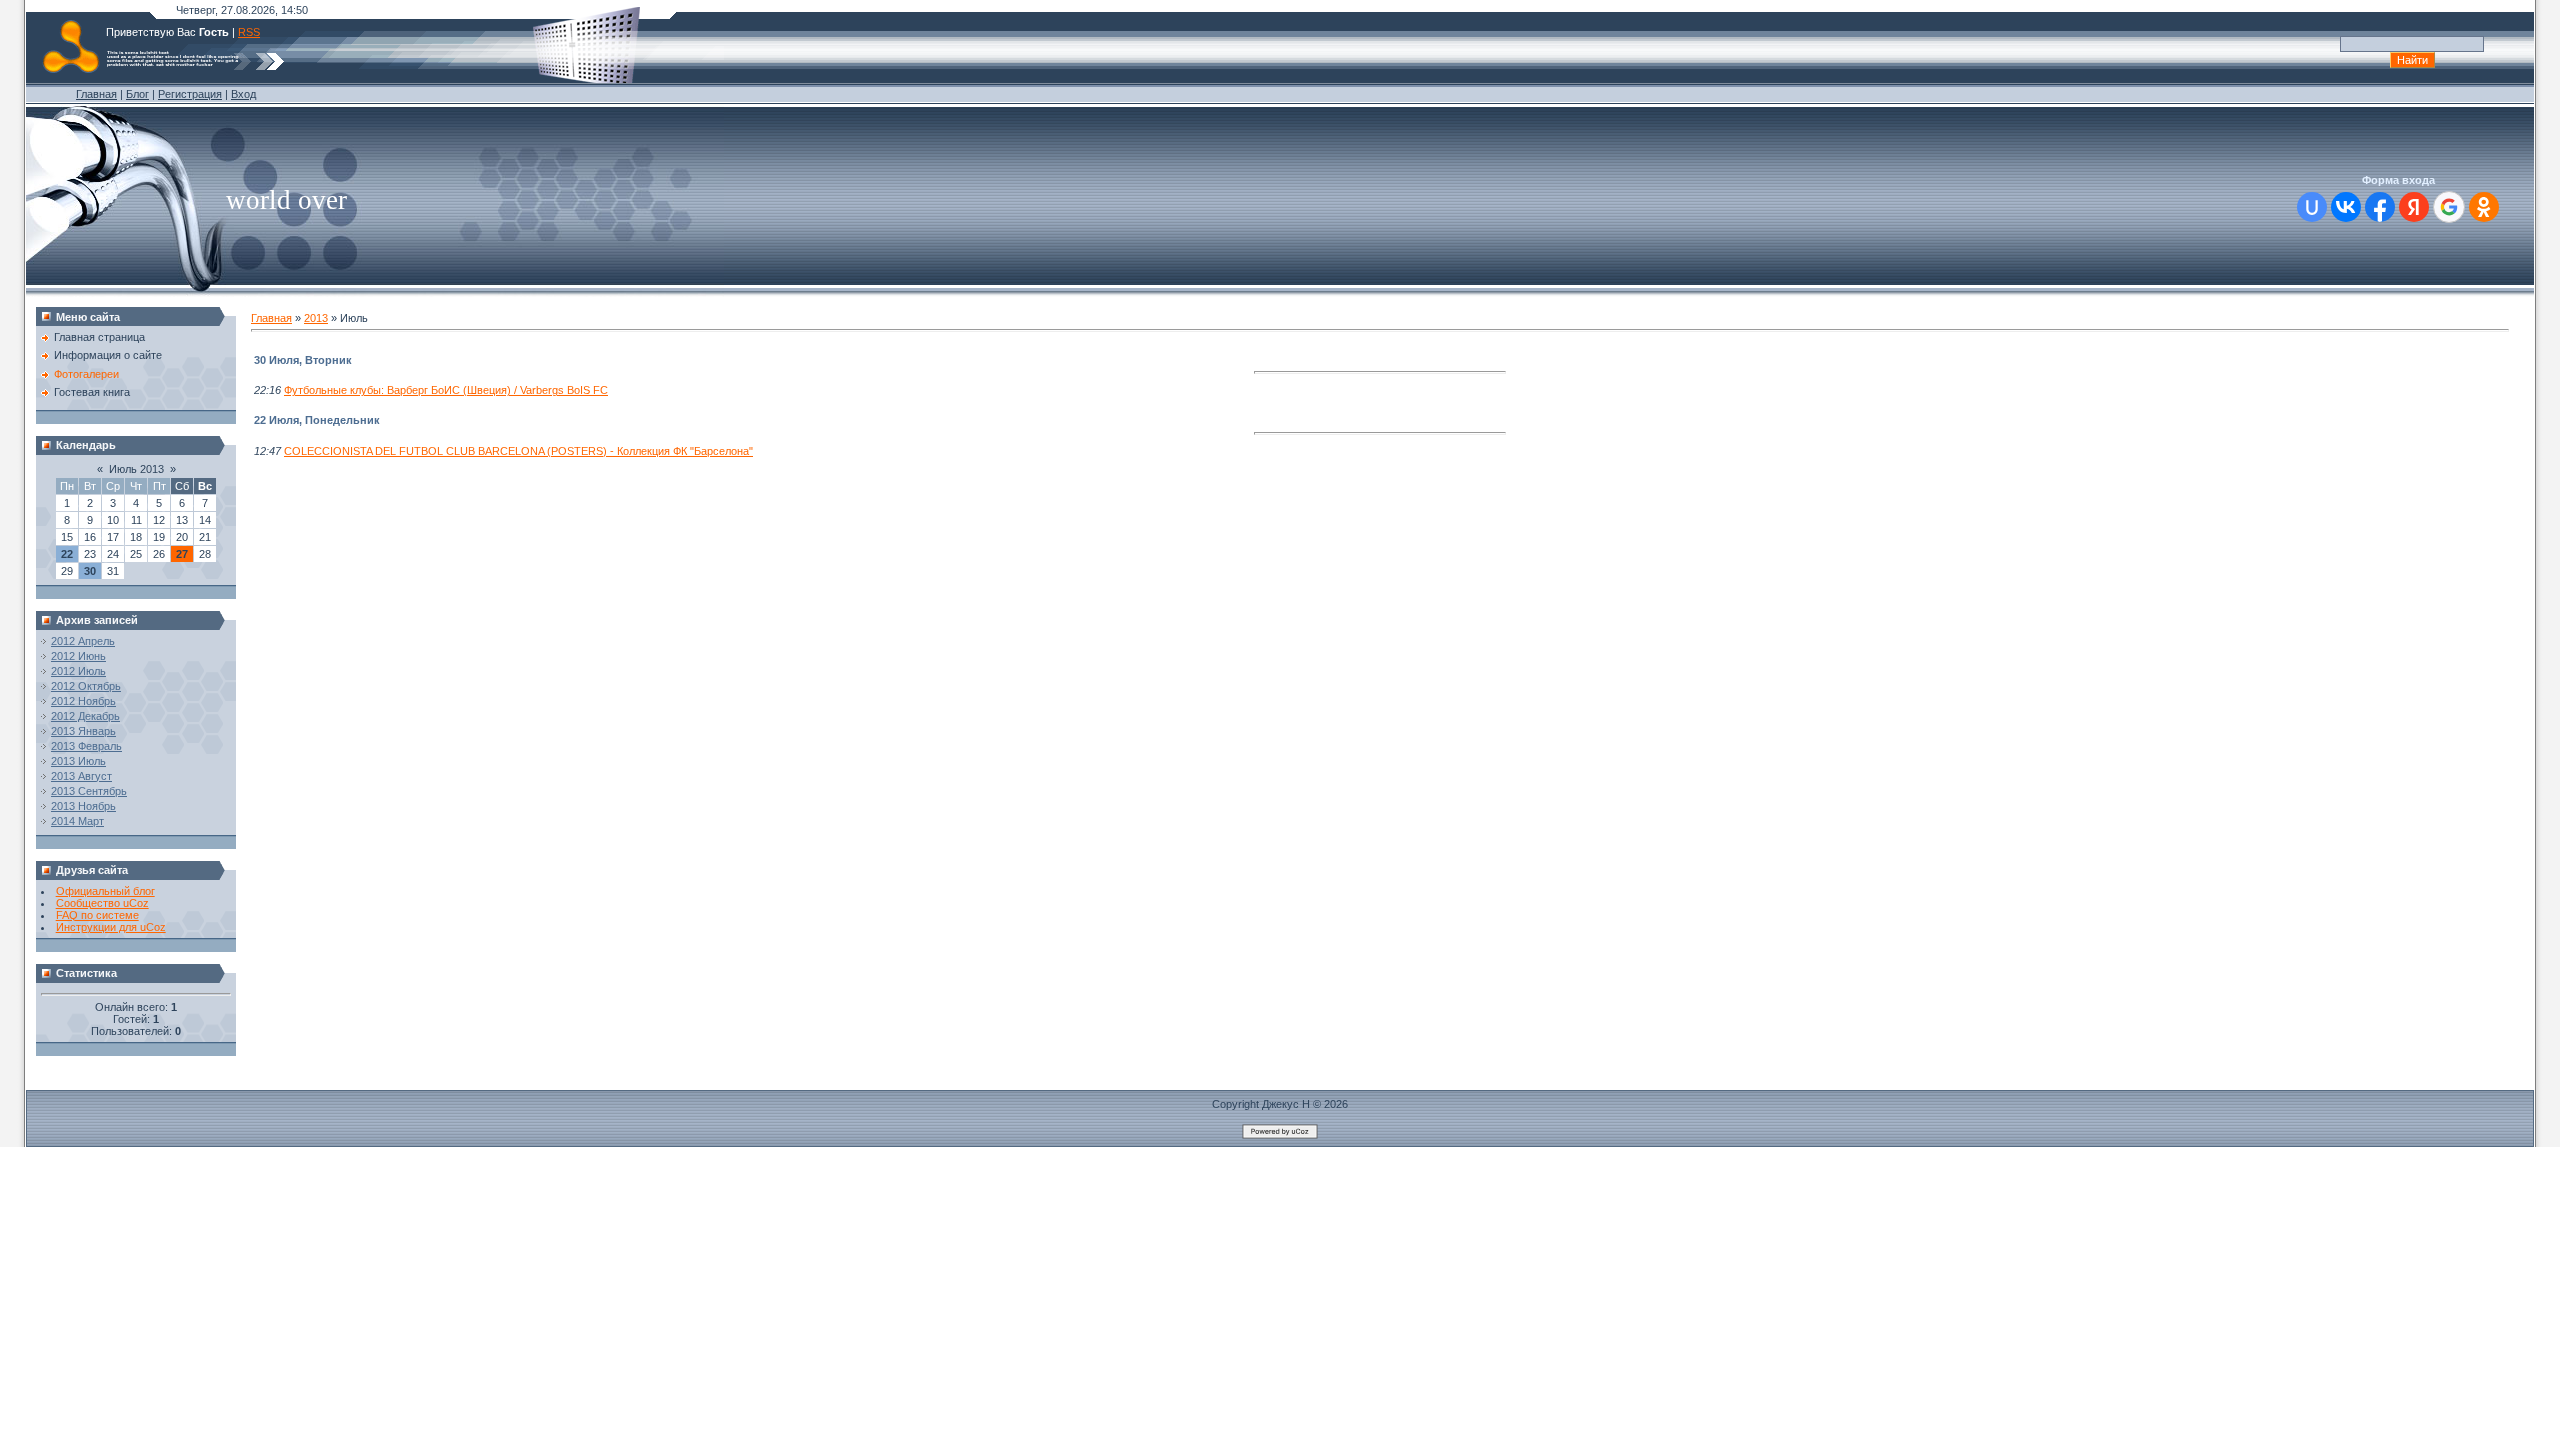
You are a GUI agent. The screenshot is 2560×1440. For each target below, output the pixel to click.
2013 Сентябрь (89, 791)
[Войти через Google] (2449, 207)
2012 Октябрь (86, 686)
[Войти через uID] (2312, 207)
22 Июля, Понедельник (317, 420)
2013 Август (81, 776)
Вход (243, 94)
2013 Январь (83, 731)
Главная (96, 94)
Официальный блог (105, 891)
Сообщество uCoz (102, 903)
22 (67, 554)
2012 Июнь (78, 656)
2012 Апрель (83, 641)
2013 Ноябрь (83, 806)
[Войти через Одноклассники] (2484, 207)
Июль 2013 (136, 469)
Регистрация (190, 94)
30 (90, 571)
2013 (316, 318)
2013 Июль (78, 761)
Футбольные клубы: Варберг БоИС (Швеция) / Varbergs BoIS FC (446, 390)
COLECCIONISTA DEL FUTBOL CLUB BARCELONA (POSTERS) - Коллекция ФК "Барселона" (518, 451)
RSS (249, 32)
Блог (137, 94)
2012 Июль (78, 671)
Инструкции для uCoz (111, 927)
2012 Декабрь (85, 716)
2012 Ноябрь (83, 701)
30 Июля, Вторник (303, 360)
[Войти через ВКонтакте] (2346, 207)
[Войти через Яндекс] (2414, 207)
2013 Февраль (86, 746)
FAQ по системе (97, 915)
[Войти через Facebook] (2380, 207)
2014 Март (77, 821)
